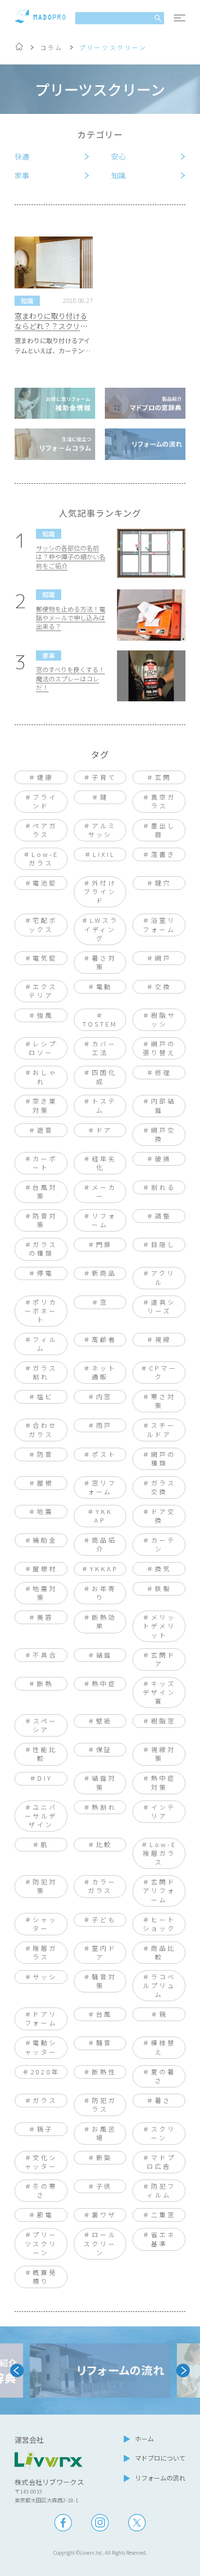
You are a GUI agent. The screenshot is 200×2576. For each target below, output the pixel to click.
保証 (104, 1749)
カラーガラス (102, 1886)
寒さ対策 (163, 1401)
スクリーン (163, 2133)
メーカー (104, 1192)
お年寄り (104, 1593)
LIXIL (104, 854)
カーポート (45, 1163)
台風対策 (45, 1192)
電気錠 (45, 958)
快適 (22, 156)
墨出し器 (163, 830)
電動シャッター (41, 2047)
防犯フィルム (161, 2190)
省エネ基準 (163, 2239)
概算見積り (45, 2277)
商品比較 (163, 1952)
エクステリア (43, 991)
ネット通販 (104, 1372)
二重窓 (163, 2215)
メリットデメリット (159, 1626)
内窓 (104, 1397)
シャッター (45, 1924)
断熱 (45, 1683)
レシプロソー (43, 1048)
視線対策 (163, 1754)
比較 (104, 1844)
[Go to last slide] (17, 2371)
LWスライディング (101, 929)
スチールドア (161, 1430)
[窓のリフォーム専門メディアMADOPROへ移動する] (19, 48)
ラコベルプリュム (159, 1985)
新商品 (104, 1273)
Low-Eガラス (44, 859)
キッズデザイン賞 (159, 1692)
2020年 (45, 2072)
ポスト (104, 1454)
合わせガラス (43, 1430)
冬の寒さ (45, 2190)
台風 (104, 2014)
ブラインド (45, 801)
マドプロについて (160, 2458)
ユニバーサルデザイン (41, 1816)
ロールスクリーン (100, 2243)
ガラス (45, 2100)
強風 (45, 1015)
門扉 (104, 1244)
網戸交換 (163, 1134)
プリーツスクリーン (41, 2243)
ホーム (144, 2439)
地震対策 (45, 1593)
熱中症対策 (163, 1782)
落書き (163, 854)
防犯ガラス (104, 2105)
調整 (163, 1216)
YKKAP (104, 1569)
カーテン (163, 1544)
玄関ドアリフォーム (159, 1890)
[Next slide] (183, 2371)
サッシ (45, 1977)
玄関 (163, 777)
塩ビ (45, 1397)
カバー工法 (104, 1048)
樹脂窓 (163, 1721)
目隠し (163, 1244)
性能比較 (45, 1754)
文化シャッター (41, 2162)
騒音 (104, 2043)
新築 (104, 2157)
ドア (104, 1130)
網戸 (163, 958)
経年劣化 (104, 1163)
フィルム (45, 1344)
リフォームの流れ (160, 2478)
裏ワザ (104, 2215)
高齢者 (104, 1339)
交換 (163, 987)
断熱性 (104, 2072)
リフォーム (104, 1220)
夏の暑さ (163, 2076)
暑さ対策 (104, 962)
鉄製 (163, 1588)
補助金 (45, 1540)
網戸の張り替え (159, 1048)
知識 (118, 175)
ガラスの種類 (43, 1249)
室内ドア (104, 1952)
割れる (163, 1187)
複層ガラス (45, 1952)
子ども (104, 1920)
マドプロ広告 (161, 2162)
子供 (104, 2186)
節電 (45, 2215)
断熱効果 (104, 1621)
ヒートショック (159, 1924)
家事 (22, 175)
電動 (104, 987)
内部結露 (163, 1105)
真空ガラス (163, 801)
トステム (104, 1105)
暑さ (163, 2100)
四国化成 (104, 1077)
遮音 (45, 1130)
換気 (163, 1569)
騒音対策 (104, 1981)
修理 (163, 1072)
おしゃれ (45, 1077)
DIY (45, 1778)
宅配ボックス (43, 925)
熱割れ (104, 1807)
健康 (45, 777)
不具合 (45, 1655)
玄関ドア (163, 1659)
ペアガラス (45, 830)
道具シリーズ (161, 1306)
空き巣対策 (45, 1105)
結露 (104, 1655)
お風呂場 (104, 2133)
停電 (45, 1273)
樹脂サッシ (163, 1019)
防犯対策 (45, 1886)
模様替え (163, 2047)
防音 (45, 1454)
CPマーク (163, 1372)
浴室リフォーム (159, 925)
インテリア (163, 1811)
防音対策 (45, 1220)
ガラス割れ (45, 1372)
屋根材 (45, 1569)
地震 (45, 1511)
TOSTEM (100, 1024)
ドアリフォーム (41, 2018)
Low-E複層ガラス (160, 1853)
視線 (163, 1339)
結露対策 (104, 1782)
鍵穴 (163, 883)
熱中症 (104, 1683)
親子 (45, 2129)
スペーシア (45, 1725)
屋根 (45, 1483)
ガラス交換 (163, 1487)
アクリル (163, 1277)
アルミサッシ (102, 830)
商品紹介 (104, 1544)
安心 (118, 156)
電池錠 (45, 883)
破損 (163, 1159)
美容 (45, 1617)
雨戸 (104, 1425)
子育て (104, 777)
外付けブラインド (100, 892)
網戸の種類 (163, 1459)
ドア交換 (163, 1516)
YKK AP (103, 1516)
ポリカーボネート (41, 1311)
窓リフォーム (102, 1487)
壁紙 (104, 1721)
